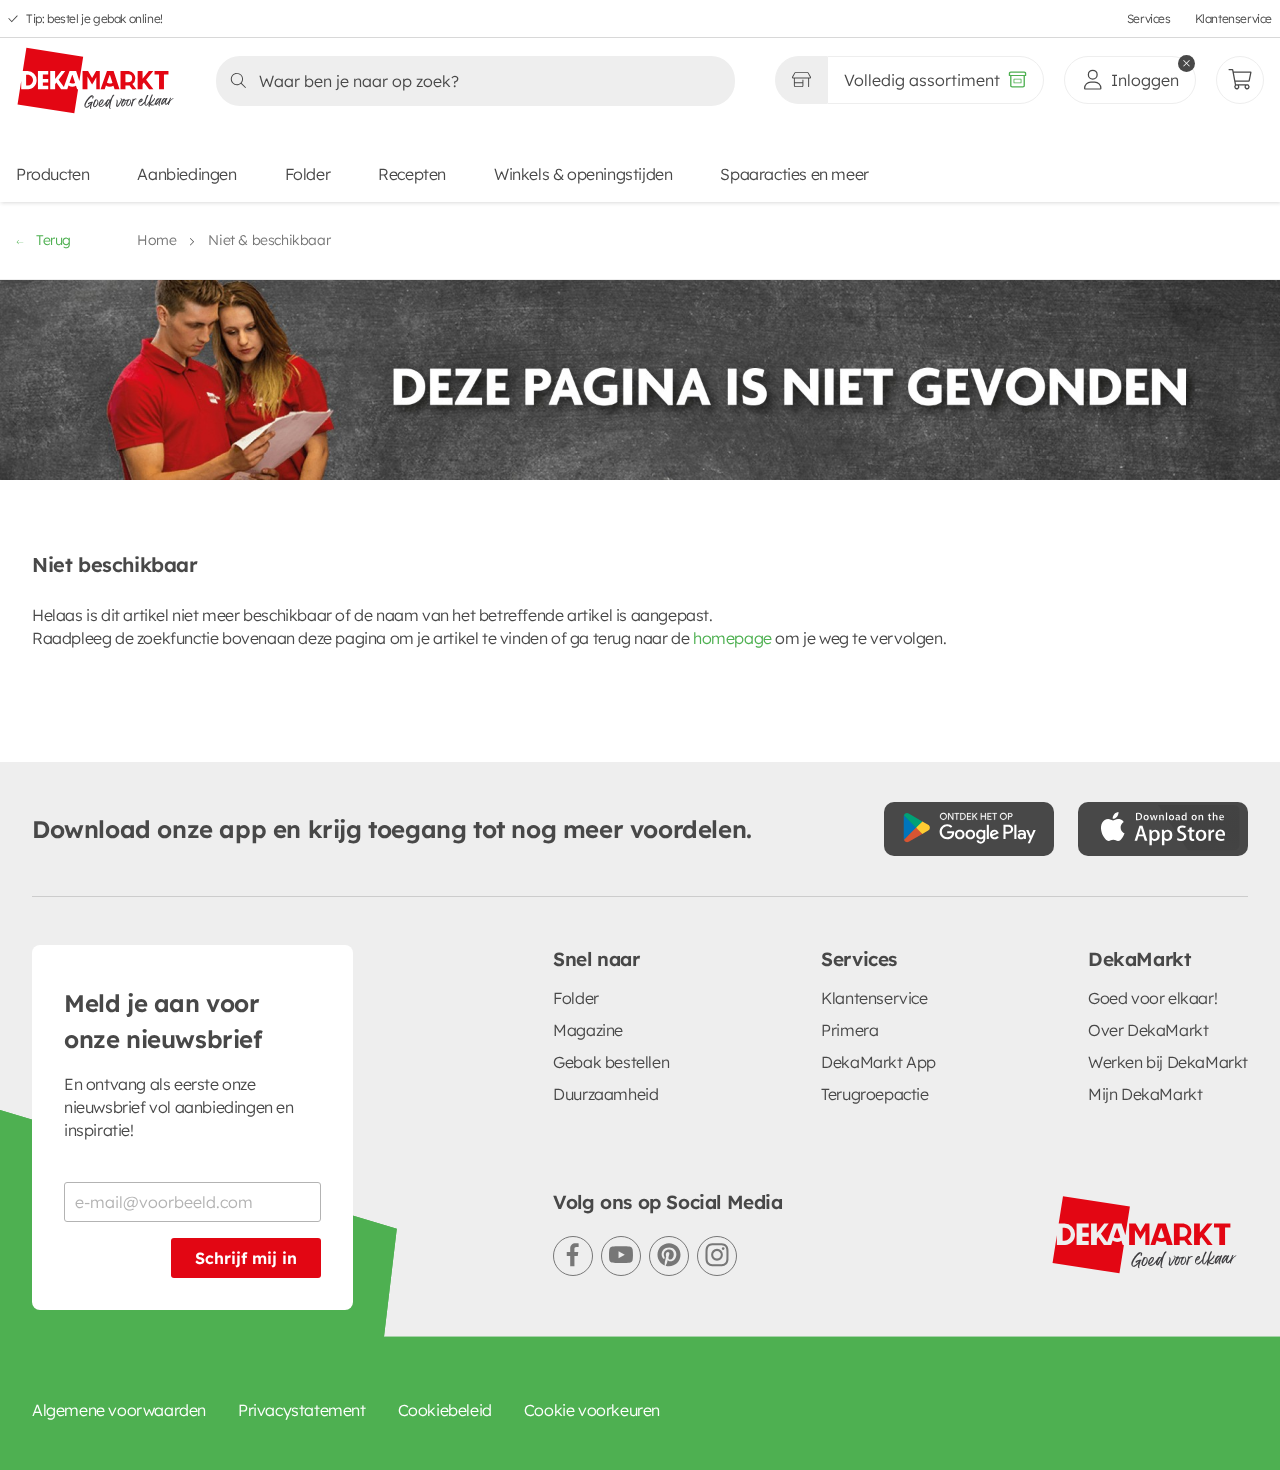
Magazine (588, 1030)
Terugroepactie (874, 1094)
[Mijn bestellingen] (1240, 80)
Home (156, 240)
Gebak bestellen (611, 1062)
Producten (52, 174)
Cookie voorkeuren (592, 1410)
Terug (53, 240)
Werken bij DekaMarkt (1168, 1062)
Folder (308, 174)
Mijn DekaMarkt (1145, 1094)
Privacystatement (302, 1410)
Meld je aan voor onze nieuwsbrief (163, 1021)
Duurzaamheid (605, 1094)
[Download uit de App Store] (1163, 829)
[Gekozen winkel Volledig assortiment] (801, 80)
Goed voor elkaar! (1152, 998)
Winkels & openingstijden (583, 174)
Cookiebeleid (445, 1410)
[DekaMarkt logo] (96, 82)
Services (1149, 18)
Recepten (412, 174)
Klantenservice (1233, 18)
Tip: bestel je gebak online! (94, 18)
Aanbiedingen (186, 174)
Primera (849, 1030)
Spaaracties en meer (794, 174)
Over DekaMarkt (1148, 1030)
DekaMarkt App (878, 1062)
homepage (732, 638)
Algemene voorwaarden (119, 1410)
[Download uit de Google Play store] (969, 829)
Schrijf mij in (246, 1258)
